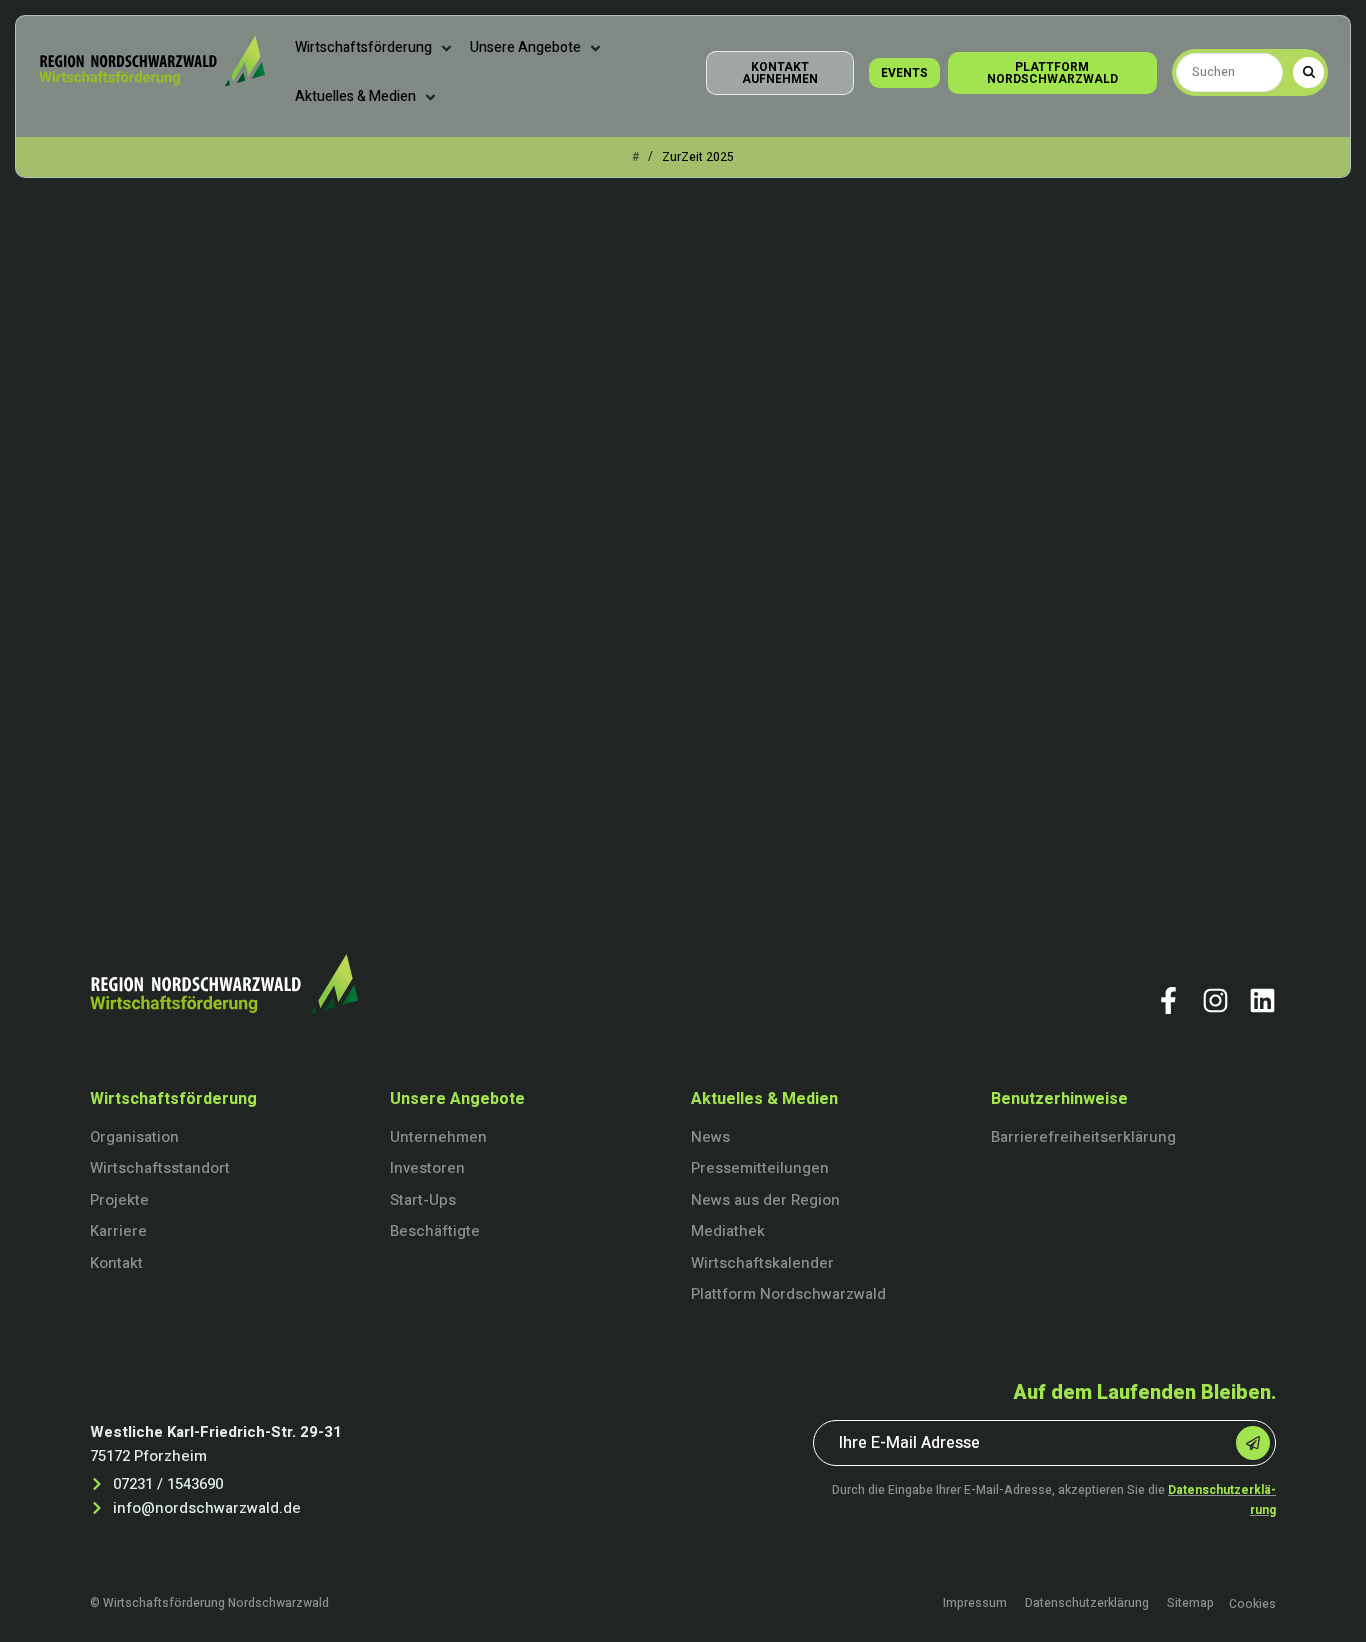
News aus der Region (765, 1200)
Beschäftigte (435, 1231)
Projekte (119, 1200)
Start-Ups (423, 1200)
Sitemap (1190, 1604)
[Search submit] (1308, 72)
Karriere (118, 1231)
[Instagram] (1215, 1000)
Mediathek (728, 1231)
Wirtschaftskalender (762, 1263)
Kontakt (116, 1263)
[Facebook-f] (1168, 1000)
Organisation (134, 1137)
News (710, 1137)
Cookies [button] (1252, 1604)
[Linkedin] (1262, 1000)
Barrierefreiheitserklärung (1083, 1137)
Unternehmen (438, 1137)
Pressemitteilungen (760, 1168)
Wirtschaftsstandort (160, 1168)
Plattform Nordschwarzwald (788, 1294)
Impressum (975, 1604)
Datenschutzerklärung (1087, 1604)
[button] (375, 48)
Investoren (427, 1168)
